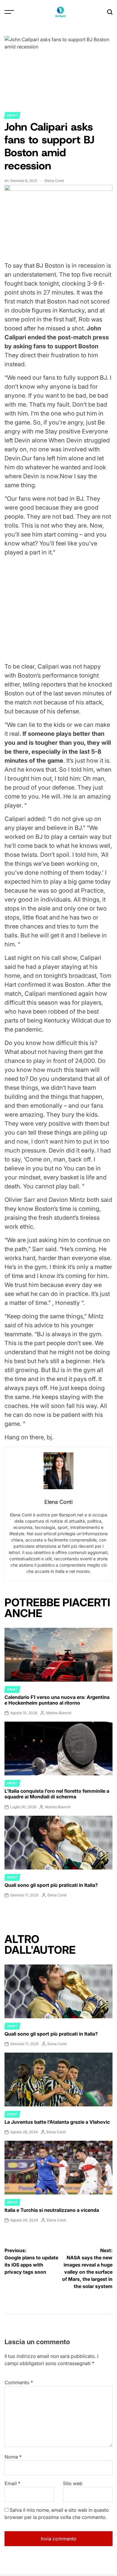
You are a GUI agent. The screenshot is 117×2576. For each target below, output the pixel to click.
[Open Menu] (9, 12)
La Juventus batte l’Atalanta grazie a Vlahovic (57, 2122)
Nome (13, 2457)
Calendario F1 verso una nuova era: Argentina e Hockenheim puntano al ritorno (57, 1700)
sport (12, 115)
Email (12, 2483)
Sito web (73, 2483)
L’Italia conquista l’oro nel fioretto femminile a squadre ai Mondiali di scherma (57, 1794)
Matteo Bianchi (59, 1713)
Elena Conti (54, 181)
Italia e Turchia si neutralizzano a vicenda (52, 2210)
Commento (19, 2382)
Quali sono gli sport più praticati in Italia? (51, 1885)
